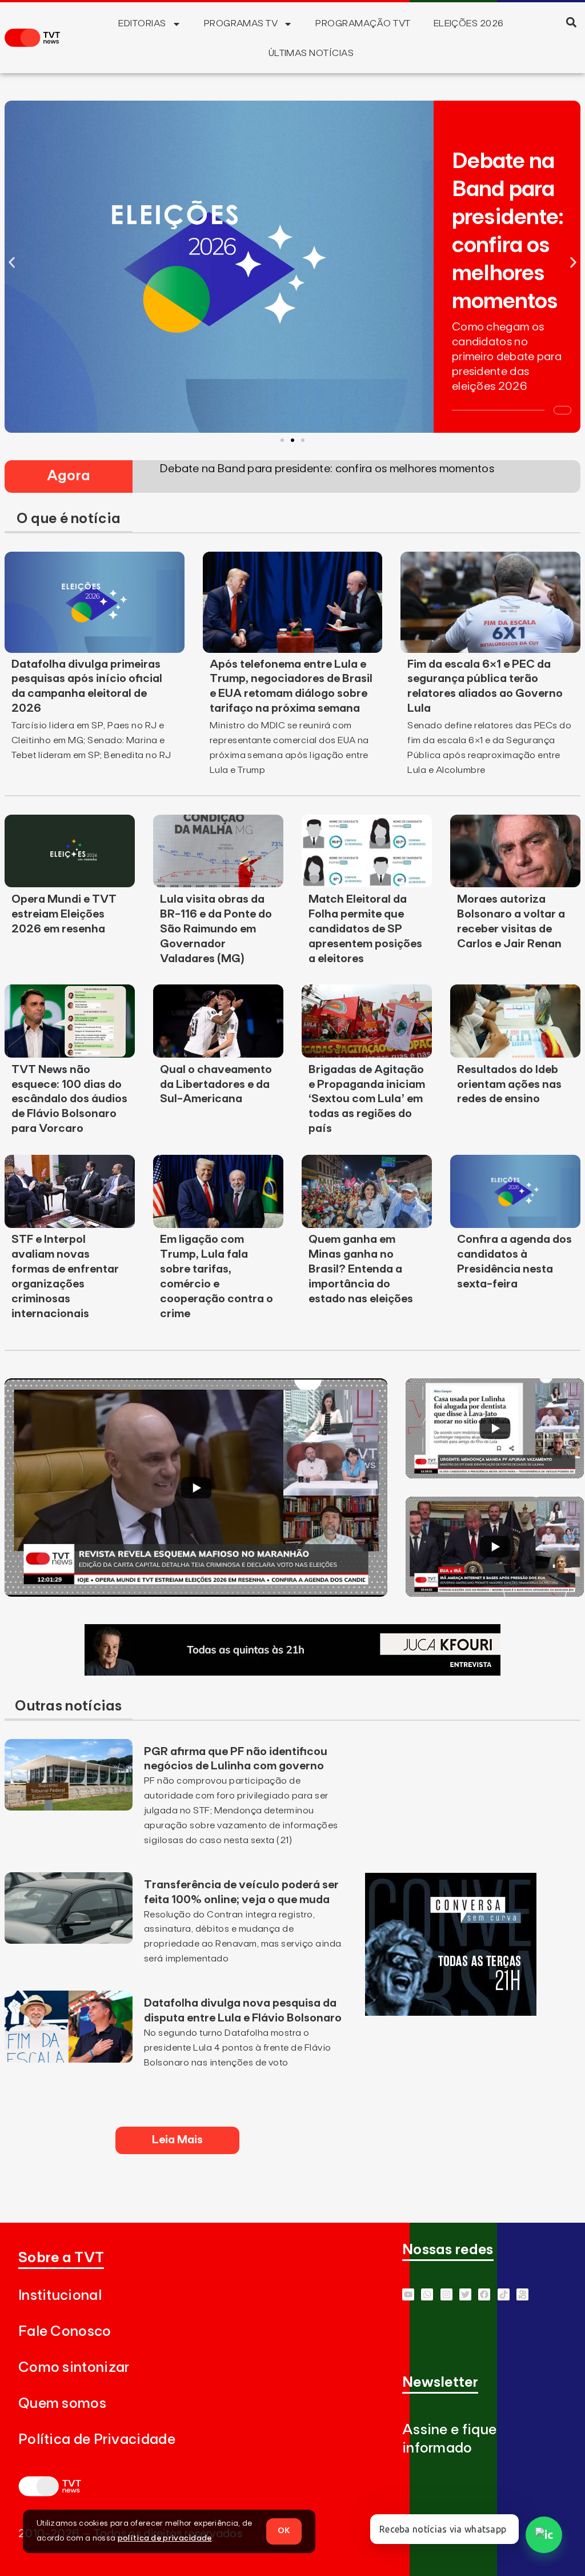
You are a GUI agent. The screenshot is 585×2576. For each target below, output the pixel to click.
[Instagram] (446, 2294)
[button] (572, 22)
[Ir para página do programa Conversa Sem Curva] (451, 2012)
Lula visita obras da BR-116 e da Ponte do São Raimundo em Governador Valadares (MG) (216, 929)
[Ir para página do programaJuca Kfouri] (292, 1672)
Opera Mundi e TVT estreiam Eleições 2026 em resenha (64, 914)
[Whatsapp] (427, 2294)
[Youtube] (408, 2294)
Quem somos (62, 2404)
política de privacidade (165, 2538)
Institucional (60, 2296)
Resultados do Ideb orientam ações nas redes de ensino (509, 1084)
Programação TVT (363, 23)
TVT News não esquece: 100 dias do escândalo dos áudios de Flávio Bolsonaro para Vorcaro (69, 1099)
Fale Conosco (65, 2332)
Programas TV (241, 23)
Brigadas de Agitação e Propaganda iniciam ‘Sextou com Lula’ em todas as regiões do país (367, 1099)
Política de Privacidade (97, 2440)
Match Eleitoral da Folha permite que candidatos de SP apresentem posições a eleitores (365, 929)
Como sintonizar (74, 2368)
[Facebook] (484, 2294)
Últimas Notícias (311, 53)
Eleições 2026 (469, 23)
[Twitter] (465, 2294)
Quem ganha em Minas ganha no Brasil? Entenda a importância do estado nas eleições (361, 1269)
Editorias (142, 23)
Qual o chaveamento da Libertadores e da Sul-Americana (216, 1084)
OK (284, 2531)
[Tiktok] (504, 2294)
